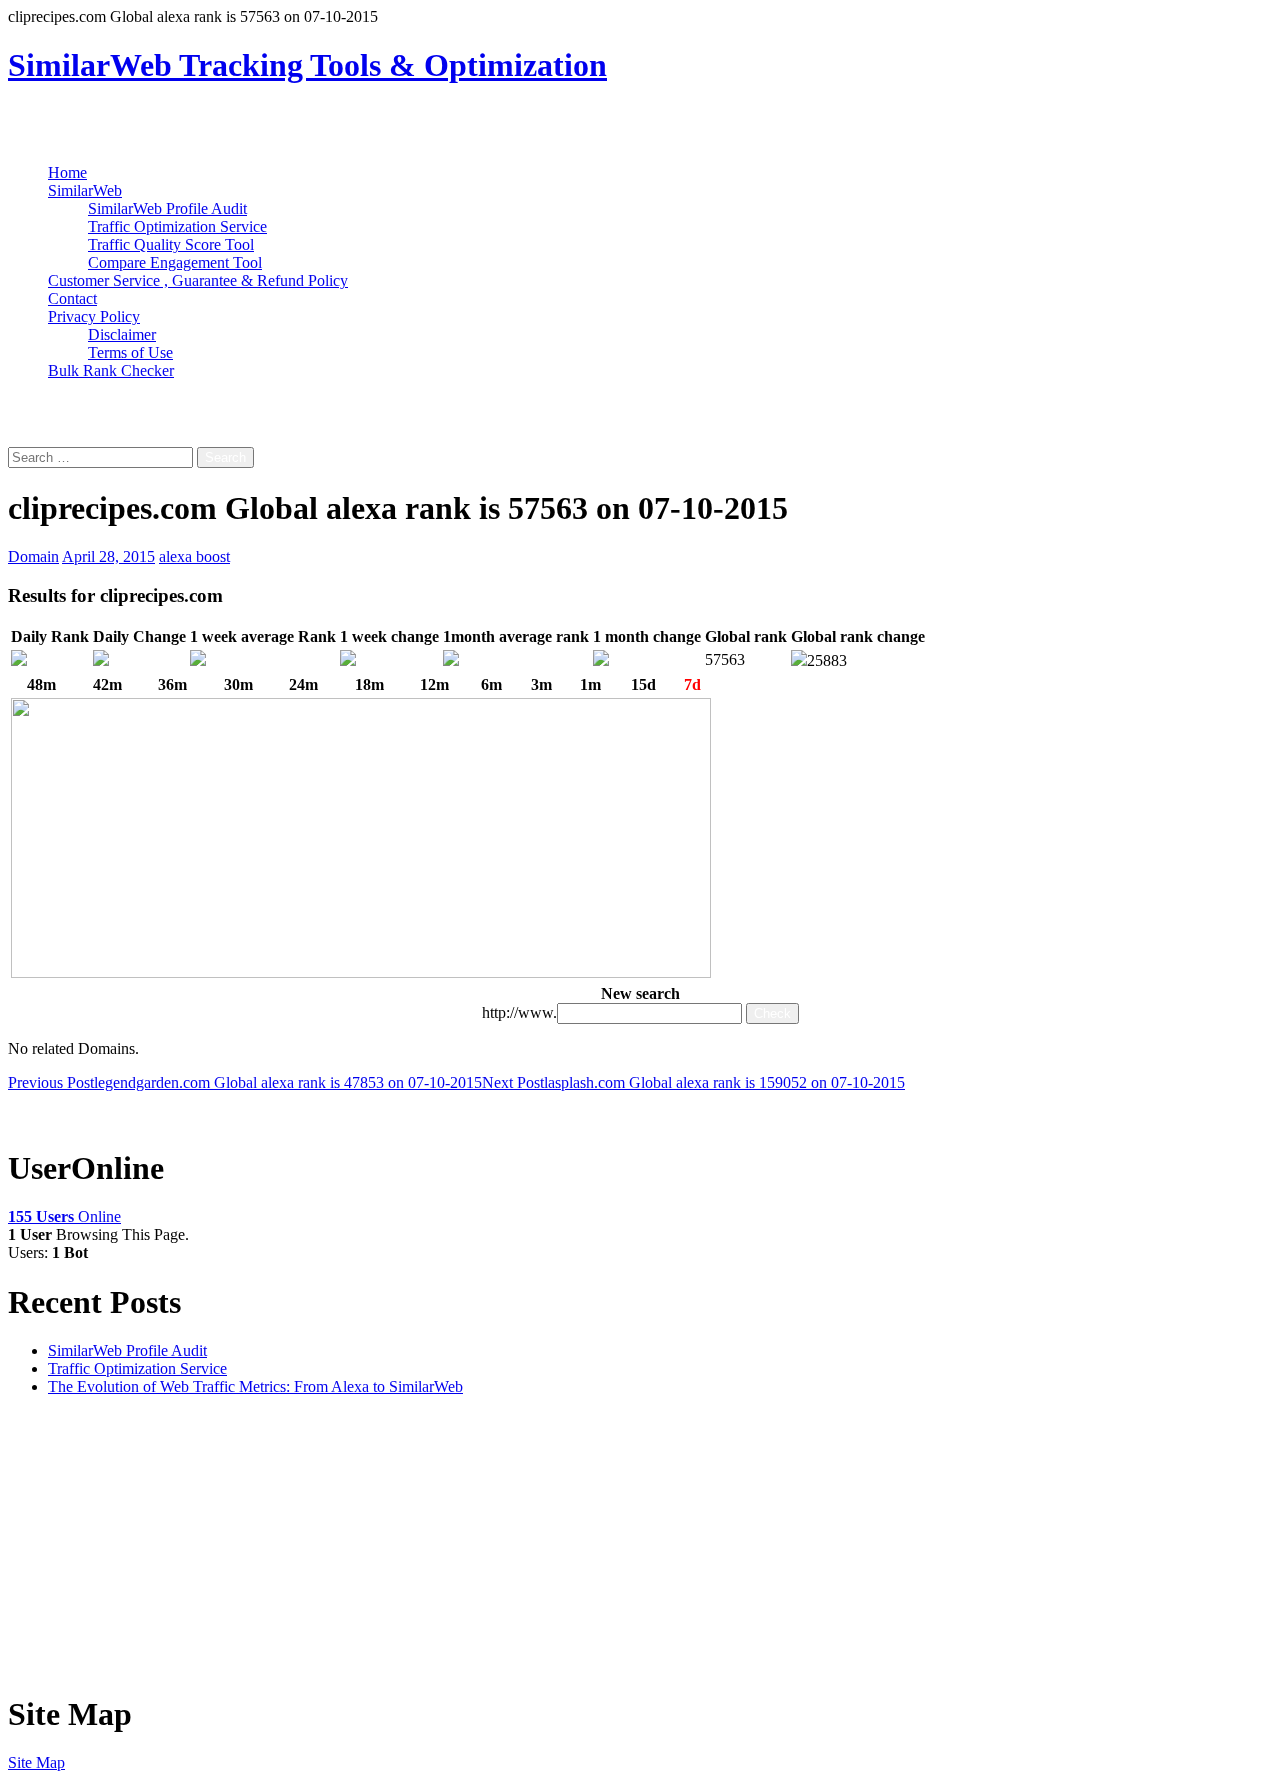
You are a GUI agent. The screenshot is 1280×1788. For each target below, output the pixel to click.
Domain (33, 556)
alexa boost (194, 556)
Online (64, 1216)
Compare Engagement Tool (175, 262)
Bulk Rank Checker (111, 370)
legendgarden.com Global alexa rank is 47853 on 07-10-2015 (245, 1082)
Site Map (36, 1762)
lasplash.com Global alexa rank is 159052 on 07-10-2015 (693, 1082)
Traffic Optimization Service (177, 226)
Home (67, 172)
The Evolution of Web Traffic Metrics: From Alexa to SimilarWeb (255, 1386)
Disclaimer (122, 334)
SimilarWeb (85, 190)
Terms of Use (130, 352)
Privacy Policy (94, 316)
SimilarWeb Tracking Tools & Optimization (307, 65)
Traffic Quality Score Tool (171, 244)
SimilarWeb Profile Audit (167, 208)
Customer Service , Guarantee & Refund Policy (198, 280)
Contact (72, 298)
